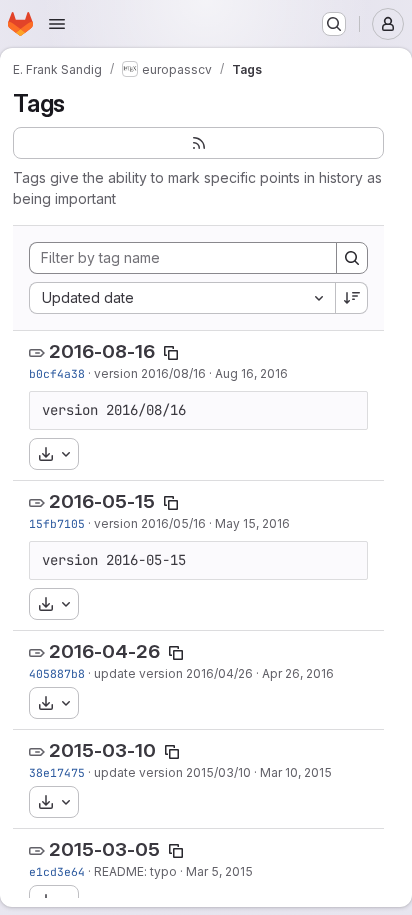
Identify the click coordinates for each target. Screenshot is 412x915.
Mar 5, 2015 (219, 871)
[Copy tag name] (171, 353)
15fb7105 (57, 523)
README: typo (135, 871)
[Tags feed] (198, 143)
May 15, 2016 (252, 523)
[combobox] (182, 298)
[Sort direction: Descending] (352, 298)
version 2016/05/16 (150, 523)
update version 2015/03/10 (172, 772)
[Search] (352, 258)
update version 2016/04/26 (173, 673)
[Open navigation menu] (57, 24)
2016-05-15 (102, 501)
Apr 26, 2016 (298, 673)
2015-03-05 (104, 849)
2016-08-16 (102, 351)
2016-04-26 (104, 651)
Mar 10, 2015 (296, 772)
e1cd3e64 (57, 871)
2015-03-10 (102, 750)
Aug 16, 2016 (251, 373)
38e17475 (57, 772)
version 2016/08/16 (150, 373)
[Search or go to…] (334, 24)
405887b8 (57, 673)
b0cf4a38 (57, 373)
